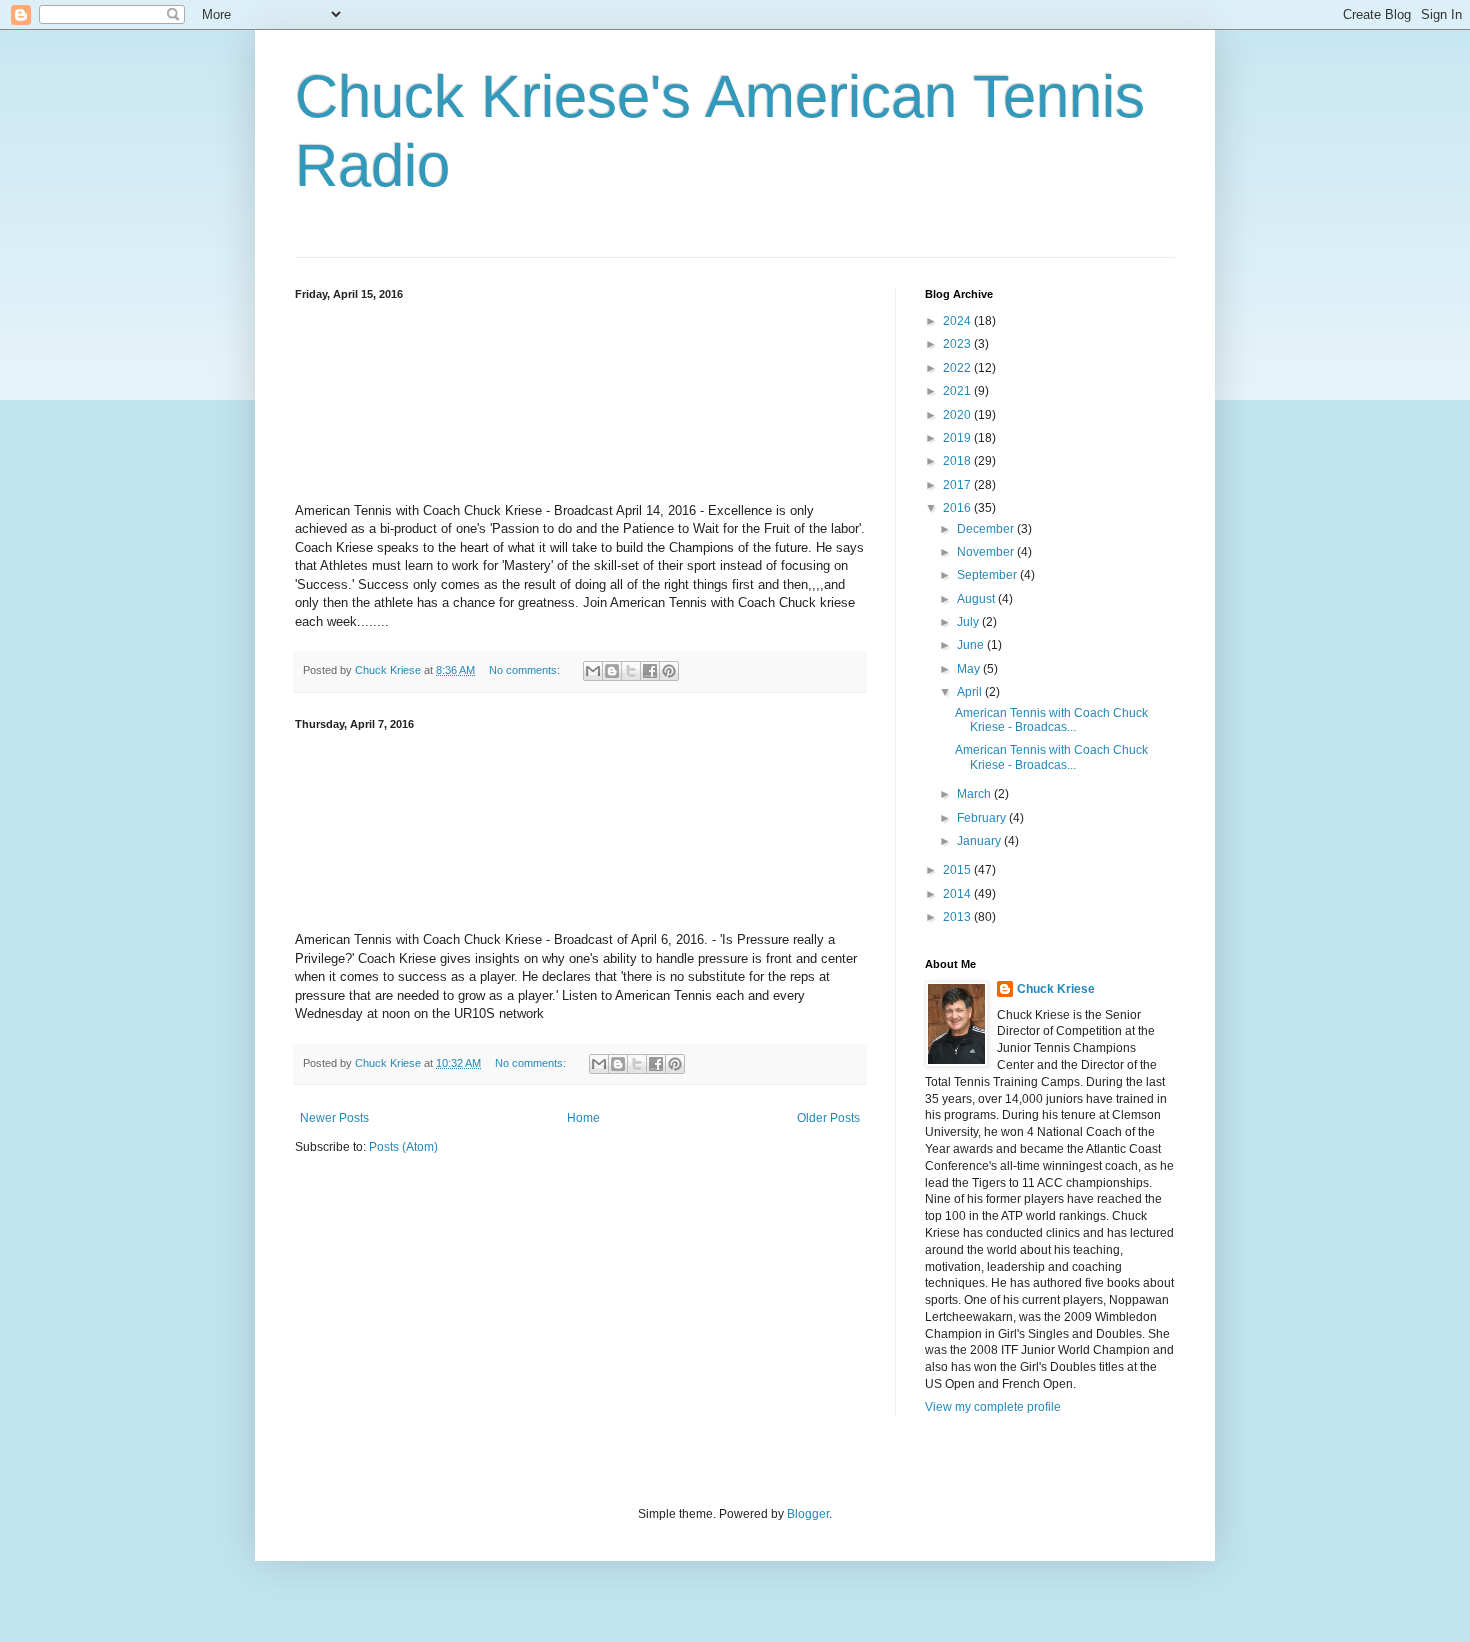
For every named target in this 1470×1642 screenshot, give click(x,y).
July (969, 622)
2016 (958, 508)
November (987, 552)
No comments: (526, 670)
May (970, 669)
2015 (958, 870)
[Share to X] (631, 671)
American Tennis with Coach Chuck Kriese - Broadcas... (1051, 720)
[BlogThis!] (612, 671)
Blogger (808, 1514)
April (971, 692)
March (975, 794)
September (988, 575)
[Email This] (593, 671)
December (987, 529)
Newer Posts (334, 1118)
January (980, 841)
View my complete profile (993, 1407)
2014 (958, 894)
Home (583, 1118)
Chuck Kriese (1056, 989)
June (972, 645)
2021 (958, 391)
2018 (958, 461)
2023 (958, 344)
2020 (958, 415)
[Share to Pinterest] (669, 671)
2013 (958, 917)
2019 (958, 438)
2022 (958, 368)
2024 (958, 321)
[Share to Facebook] (650, 671)
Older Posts (828, 1118)
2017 (958, 485)
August (977, 599)
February (983, 818)
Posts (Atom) (403, 1147)
